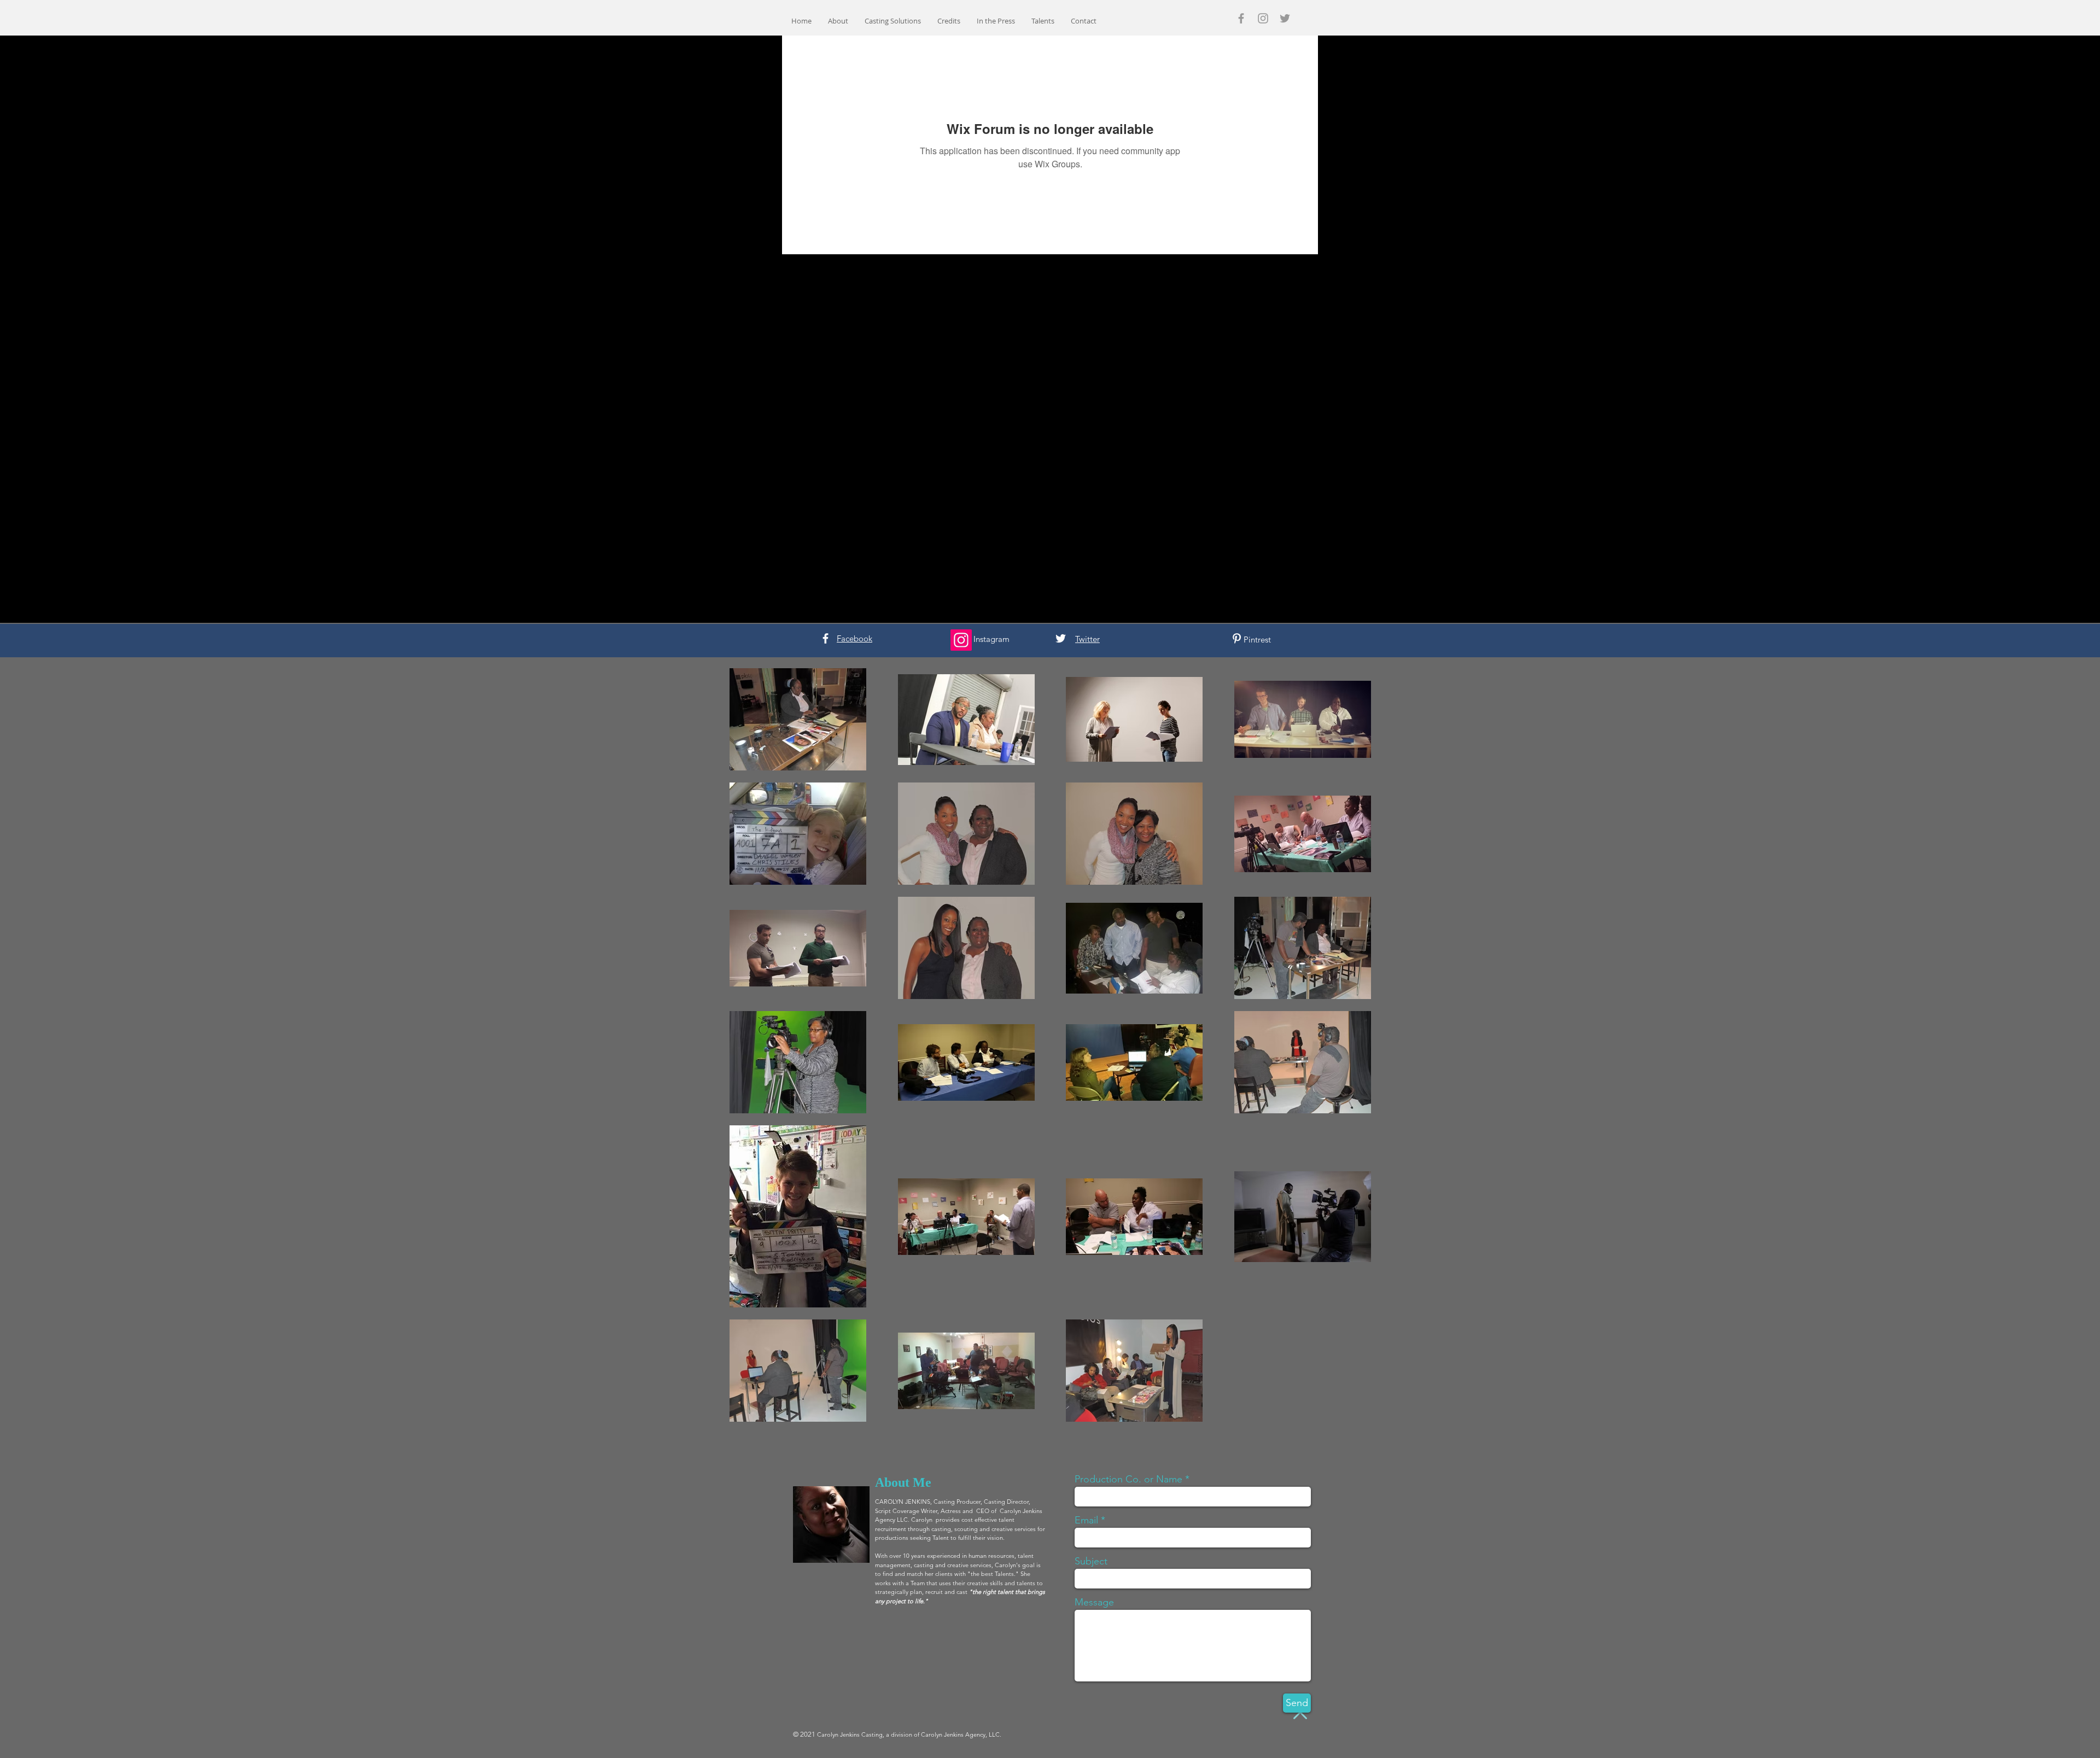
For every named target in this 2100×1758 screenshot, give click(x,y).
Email (1086, 1520)
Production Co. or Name (1128, 1479)
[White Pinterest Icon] (1237, 638)
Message (1094, 1602)
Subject (1091, 1561)
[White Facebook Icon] (826, 638)
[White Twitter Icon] (1061, 638)
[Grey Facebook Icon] (1241, 18)
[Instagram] (961, 640)
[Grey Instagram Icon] (1263, 18)
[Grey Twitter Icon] (1285, 18)
